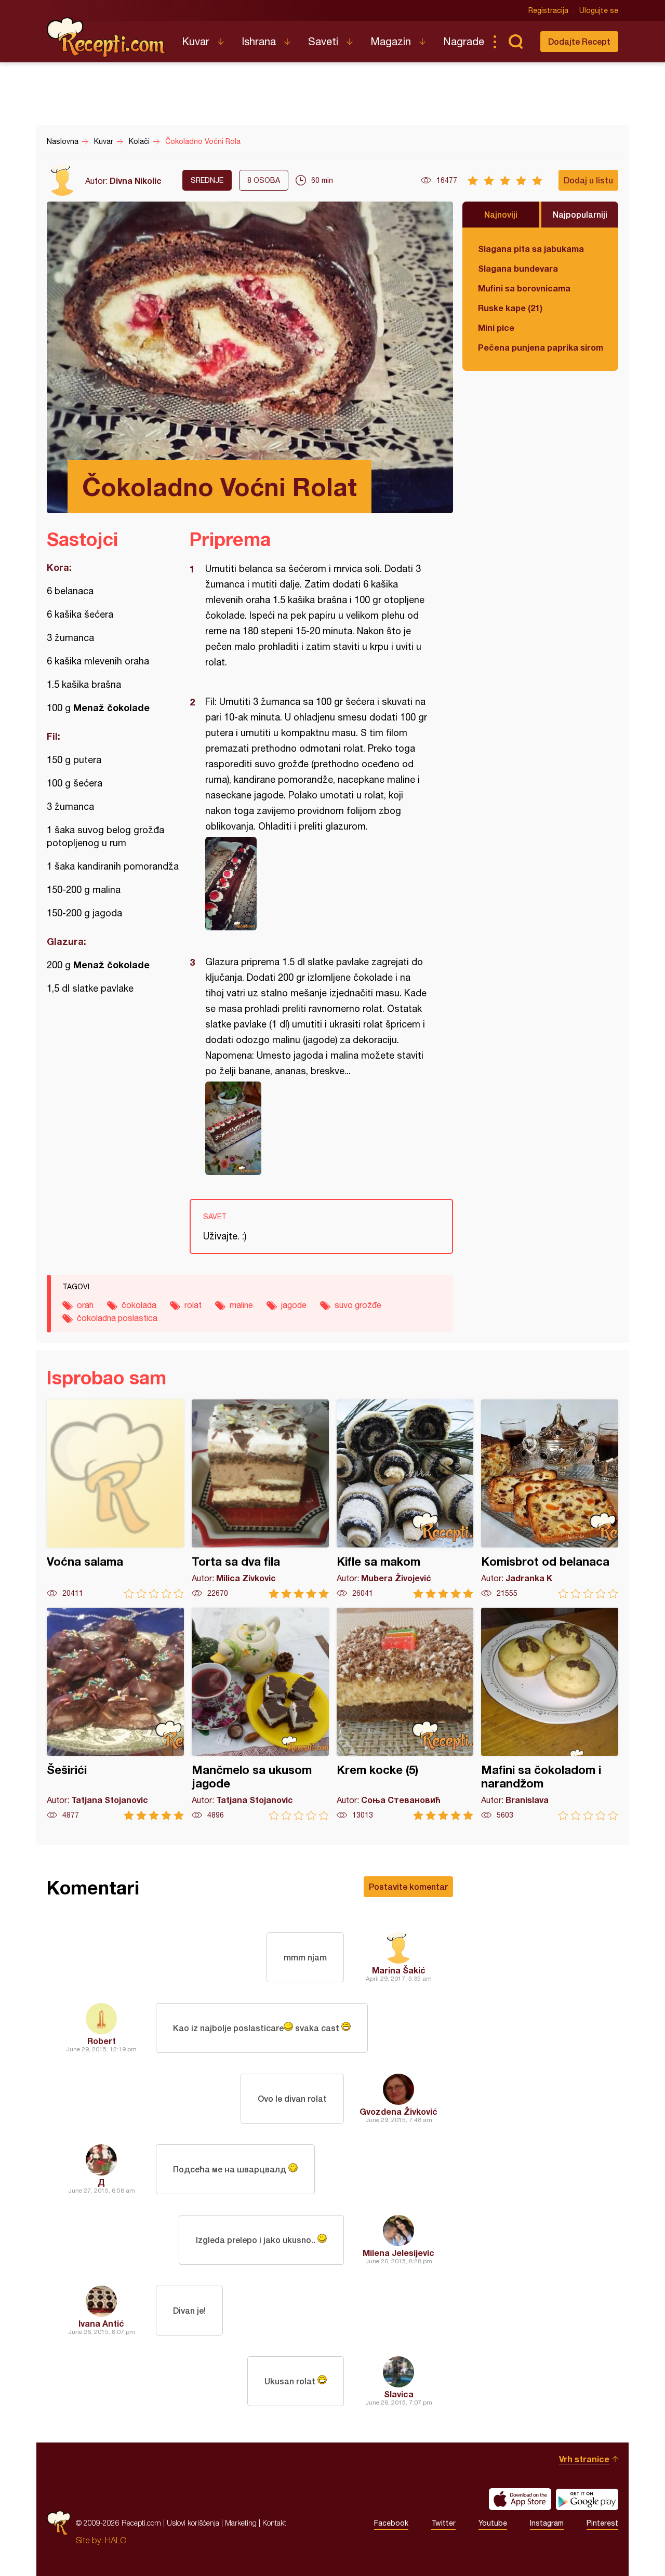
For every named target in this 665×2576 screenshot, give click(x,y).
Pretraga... (515, 42)
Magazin (391, 41)
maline (241, 1305)
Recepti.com (107, 37)
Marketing (241, 2523)
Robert (102, 2041)
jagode (294, 1305)
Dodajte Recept (579, 41)
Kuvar (196, 41)
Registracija (548, 10)
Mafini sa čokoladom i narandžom (550, 1714)
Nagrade (464, 41)
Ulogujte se (599, 10)
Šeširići (115, 1714)
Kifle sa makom (405, 1499)
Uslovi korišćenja (193, 2523)
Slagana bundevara (518, 268)
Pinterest (602, 2523)
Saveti (323, 41)
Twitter (443, 2523)
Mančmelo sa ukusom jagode (260, 1714)
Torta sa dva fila (260, 1499)
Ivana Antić (101, 2323)
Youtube (493, 2523)
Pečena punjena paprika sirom (540, 347)
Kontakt (274, 2523)
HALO (116, 2540)
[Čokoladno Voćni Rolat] (316, 884)
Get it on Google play (587, 2499)
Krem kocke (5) (405, 1714)
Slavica (399, 2394)
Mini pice (496, 328)
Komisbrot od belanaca (550, 1499)
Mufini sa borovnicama (524, 288)
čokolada (139, 1305)
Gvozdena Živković (398, 2111)
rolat (193, 1305)
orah (85, 1305)
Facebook (391, 2523)
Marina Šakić (399, 1970)
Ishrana (259, 41)
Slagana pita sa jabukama (531, 249)
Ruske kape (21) (510, 308)
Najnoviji (501, 214)
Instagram (547, 2523)
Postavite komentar (408, 1886)
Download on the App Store (520, 2499)
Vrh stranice (584, 2459)
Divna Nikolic (136, 181)
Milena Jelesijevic (398, 2253)
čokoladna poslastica (117, 1318)
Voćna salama (115, 1499)
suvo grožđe (358, 1305)
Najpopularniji (580, 214)
